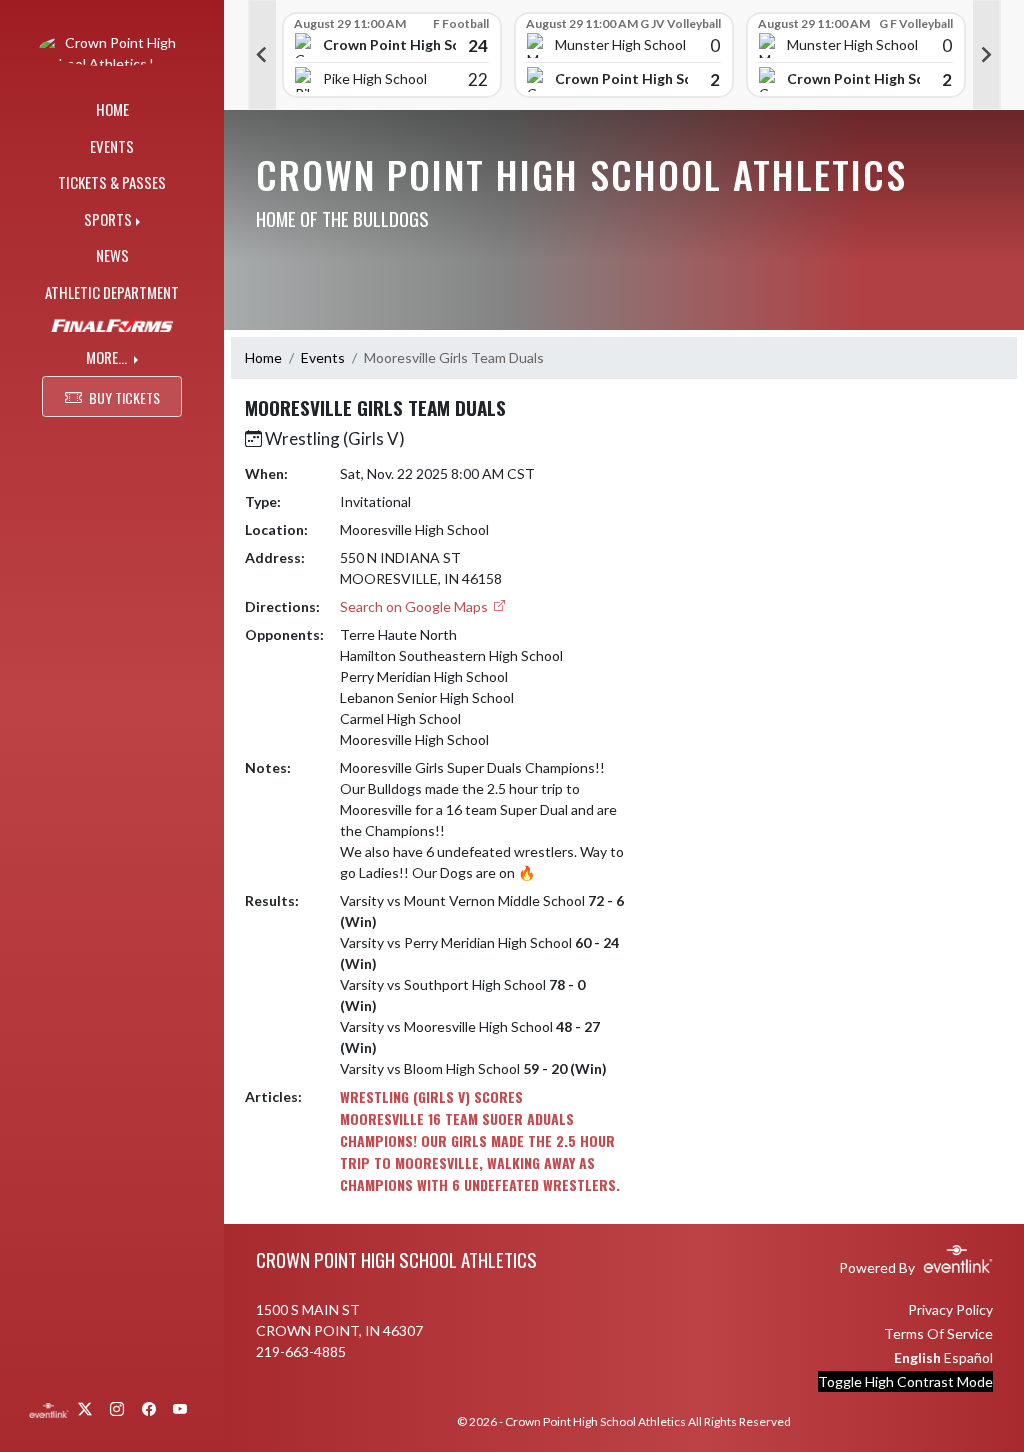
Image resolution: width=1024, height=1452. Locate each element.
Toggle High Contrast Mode (905, 1381)
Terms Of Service (938, 1333)
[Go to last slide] (262, 55)
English (917, 1357)
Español (968, 1357)
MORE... (108, 357)
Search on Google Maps (415, 606)
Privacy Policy (950, 1309)
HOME (112, 109)
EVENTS (112, 146)
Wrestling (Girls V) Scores (431, 1096)
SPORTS (108, 219)
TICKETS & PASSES (112, 182)
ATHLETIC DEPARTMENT (112, 292)
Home (263, 357)
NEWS (112, 255)
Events (323, 357)
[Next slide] (987, 55)
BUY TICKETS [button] (124, 397)
